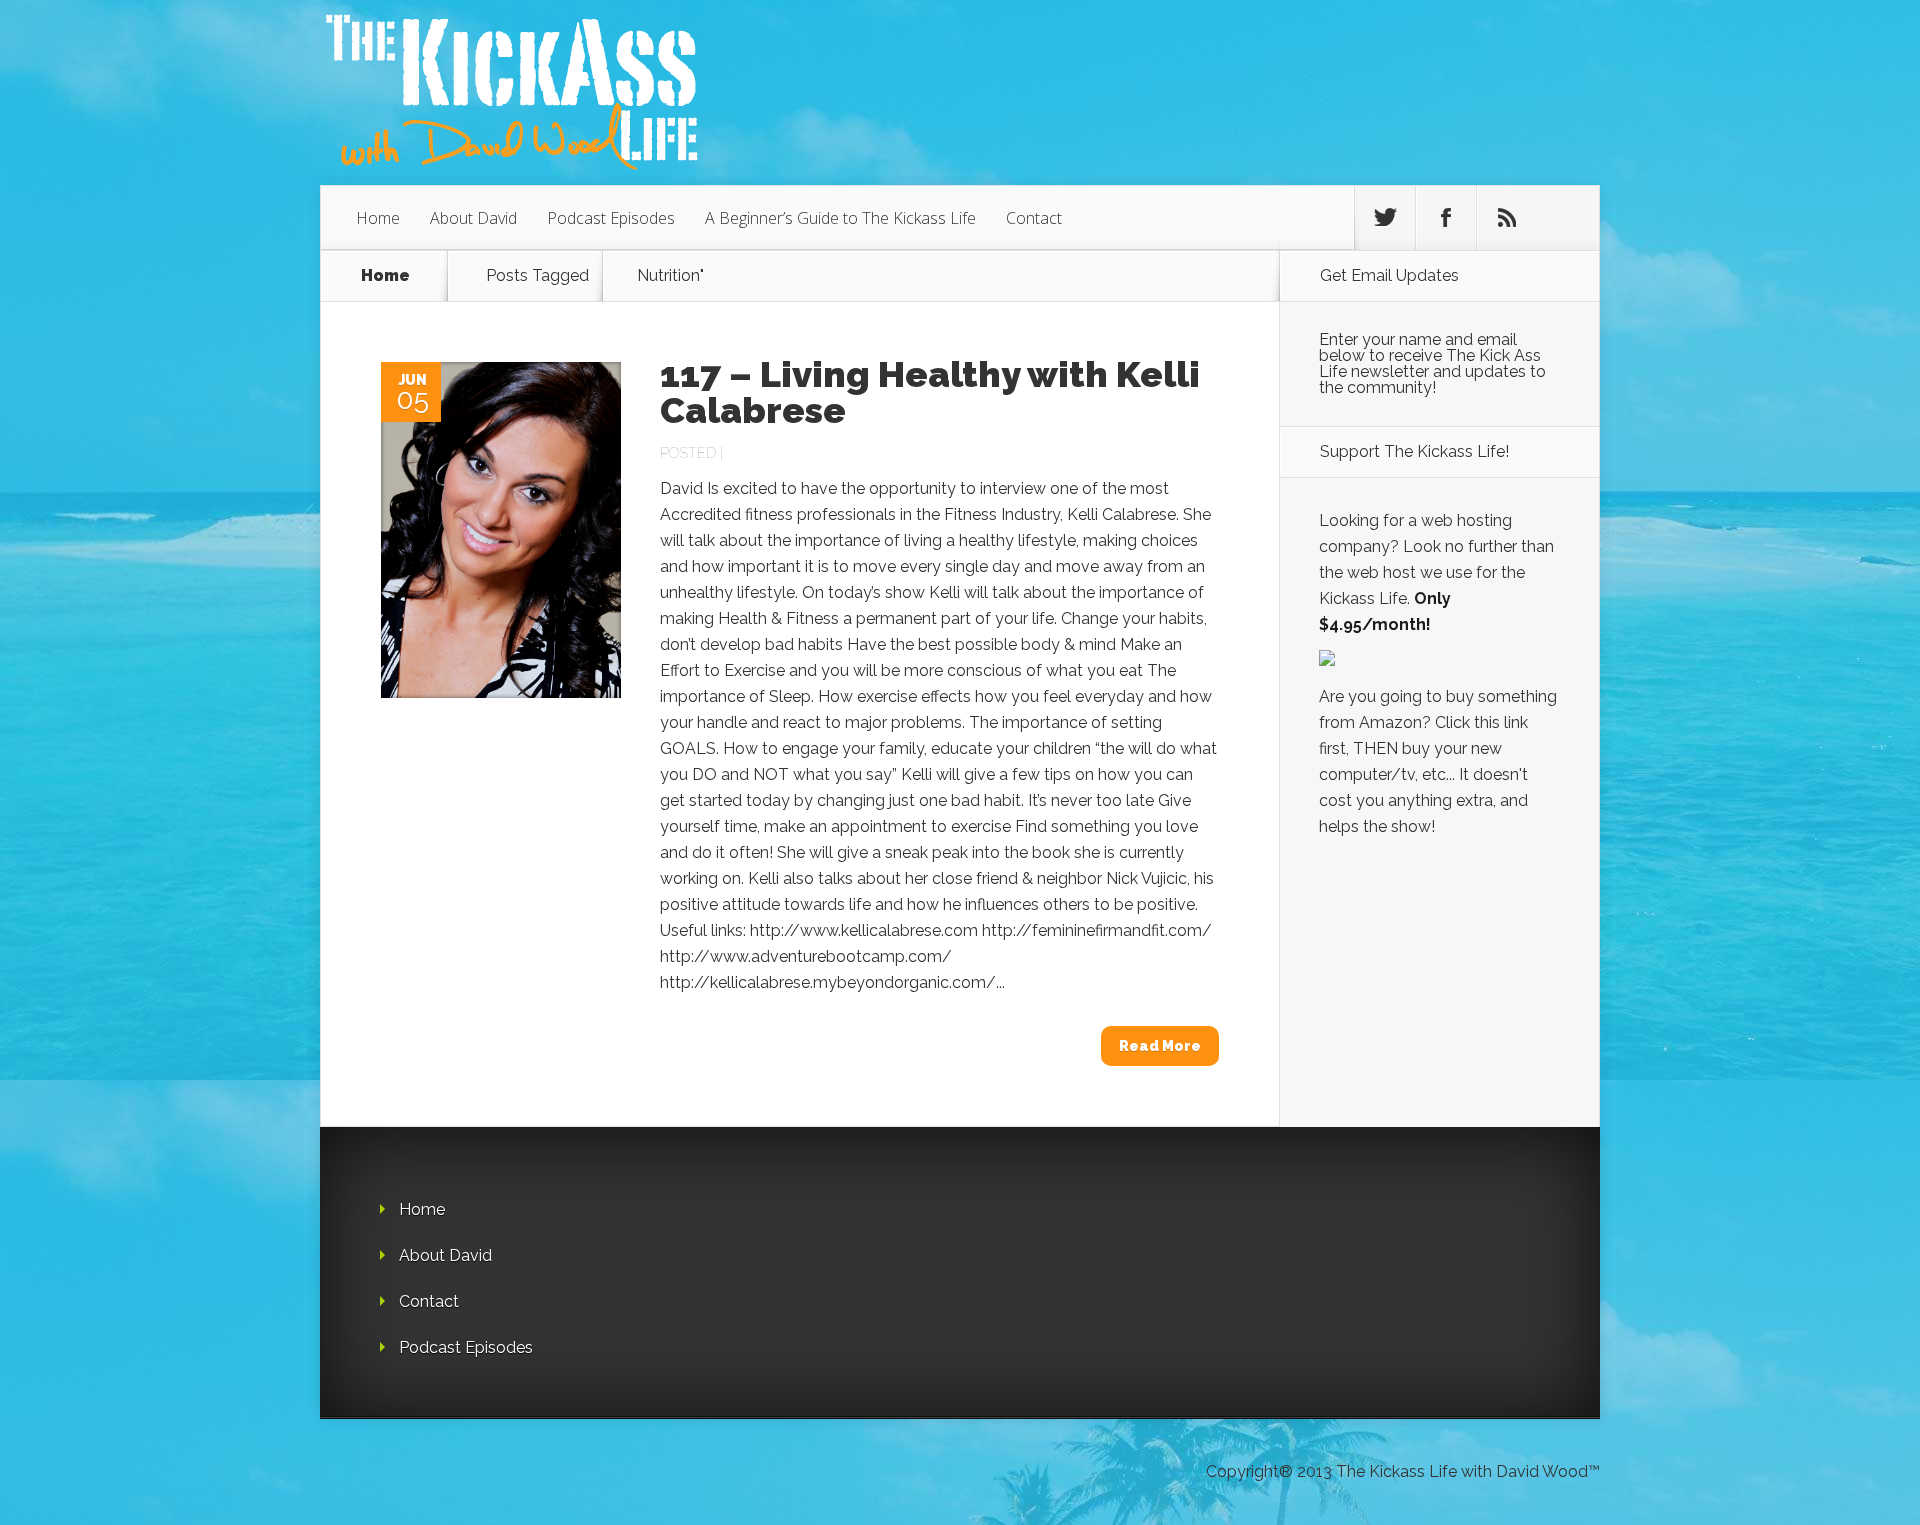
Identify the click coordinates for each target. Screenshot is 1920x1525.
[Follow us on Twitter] (1385, 218)
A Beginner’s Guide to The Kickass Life (840, 218)
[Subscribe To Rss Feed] (1507, 218)
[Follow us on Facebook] (1446, 218)
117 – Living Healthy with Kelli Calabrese (930, 392)
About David (473, 218)
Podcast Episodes (611, 218)
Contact (1034, 218)
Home (378, 218)
